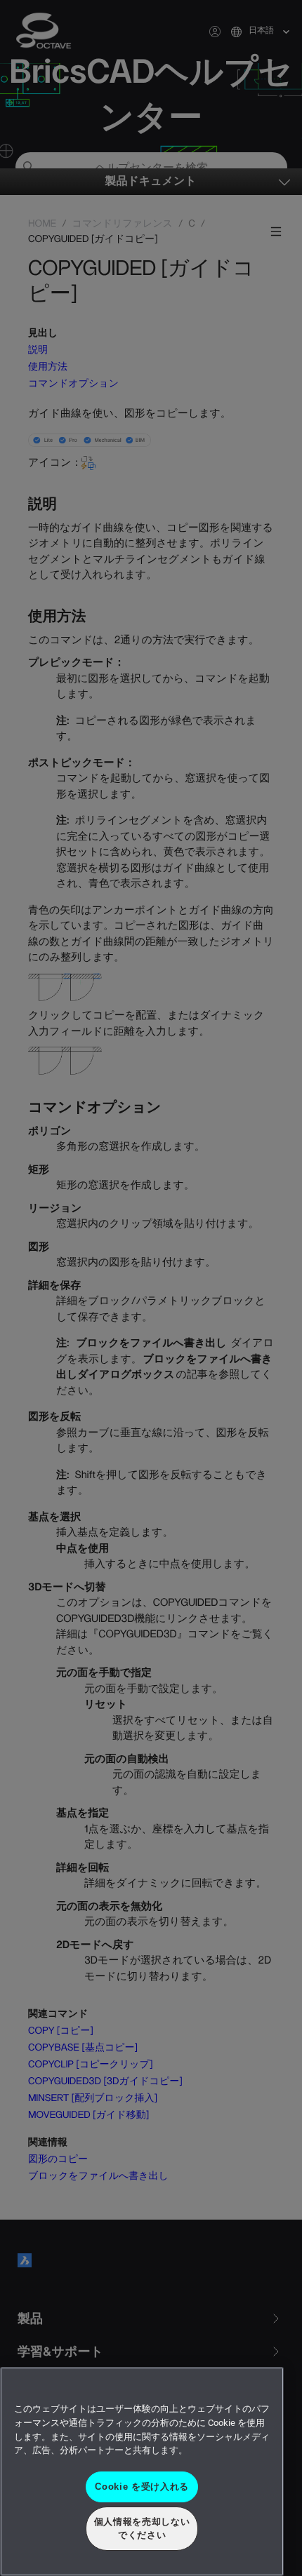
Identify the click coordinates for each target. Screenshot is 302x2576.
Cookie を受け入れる (142, 2487)
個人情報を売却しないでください (142, 2528)
